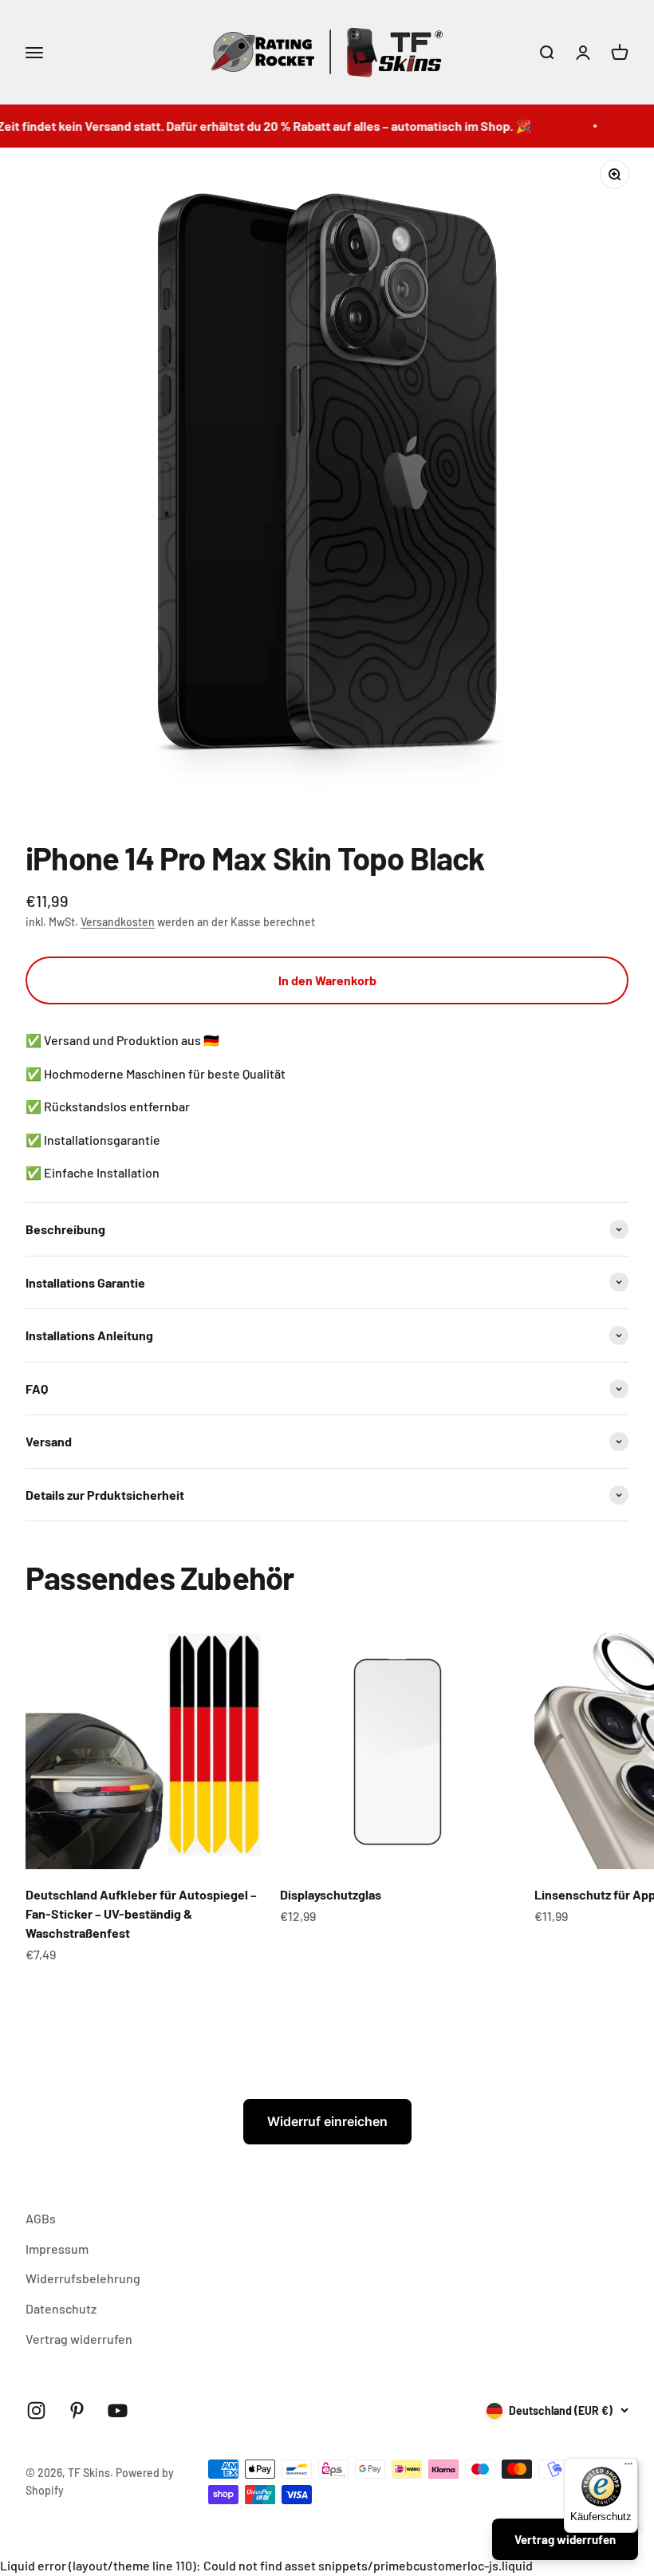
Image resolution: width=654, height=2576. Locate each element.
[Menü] (628, 2468)
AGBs (41, 2218)
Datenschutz (61, 2308)
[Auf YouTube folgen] (118, 2410)
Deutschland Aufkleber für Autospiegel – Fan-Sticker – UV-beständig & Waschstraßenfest (141, 1913)
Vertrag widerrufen (79, 2339)
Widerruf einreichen (327, 2121)
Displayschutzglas (331, 1894)
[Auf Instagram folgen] (36, 2410)
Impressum (57, 2249)
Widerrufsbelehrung (83, 2278)
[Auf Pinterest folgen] (77, 2410)
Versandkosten (118, 922)
